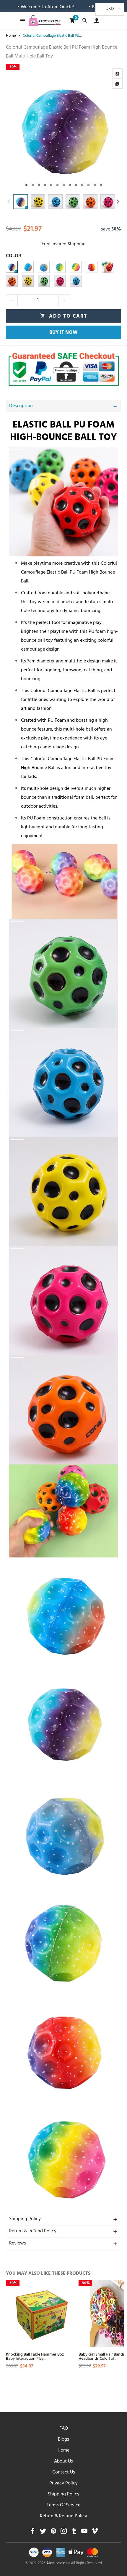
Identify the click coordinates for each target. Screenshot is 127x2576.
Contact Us (64, 2473)
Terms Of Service (63, 2505)
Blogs (63, 2440)
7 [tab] (64, 185)
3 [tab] (39, 185)
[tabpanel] (63, 128)
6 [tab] (57, 185)
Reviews (18, 2244)
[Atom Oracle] (45, 21)
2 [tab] (33, 185)
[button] (9, 202)
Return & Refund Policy (33, 2231)
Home (63, 2451)
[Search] (85, 21)
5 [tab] (51, 185)
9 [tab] (76, 185)
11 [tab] (88, 185)
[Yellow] (28, 281)
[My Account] (95, 21)
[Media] (118, 84)
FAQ (64, 2429)
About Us (63, 2462)
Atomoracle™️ (58, 2564)
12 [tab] (95, 185)
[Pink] (60, 281)
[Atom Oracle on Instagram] (64, 2533)
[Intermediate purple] (12, 267)
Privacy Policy (63, 2484)
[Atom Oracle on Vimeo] (95, 2533)
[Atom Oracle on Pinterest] (53, 2533)
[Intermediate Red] (92, 267)
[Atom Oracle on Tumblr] (74, 2533)
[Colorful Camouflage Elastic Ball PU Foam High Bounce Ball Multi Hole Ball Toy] (63, 128)
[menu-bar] (21, 21)
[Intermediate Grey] (44, 267)
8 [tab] (70, 185)
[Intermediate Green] (60, 267)
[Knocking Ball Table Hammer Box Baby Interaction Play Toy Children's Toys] (39, 2314)
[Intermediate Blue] (28, 267)
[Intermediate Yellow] (76, 267)
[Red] (108, 267)
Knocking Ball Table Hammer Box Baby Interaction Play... (35, 2356)
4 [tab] (45, 185)
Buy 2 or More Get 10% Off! (82, 7)
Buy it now (63, 333)
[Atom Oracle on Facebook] (33, 2533)
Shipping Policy (25, 2219)
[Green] (44, 281)
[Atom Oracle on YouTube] (84, 2533)
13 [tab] (101, 185)
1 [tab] (26, 185)
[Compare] (118, 73)
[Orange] (12, 281)
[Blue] (76, 281)
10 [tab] (82, 185)
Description (21, 406)
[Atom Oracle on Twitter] (43, 2533)
